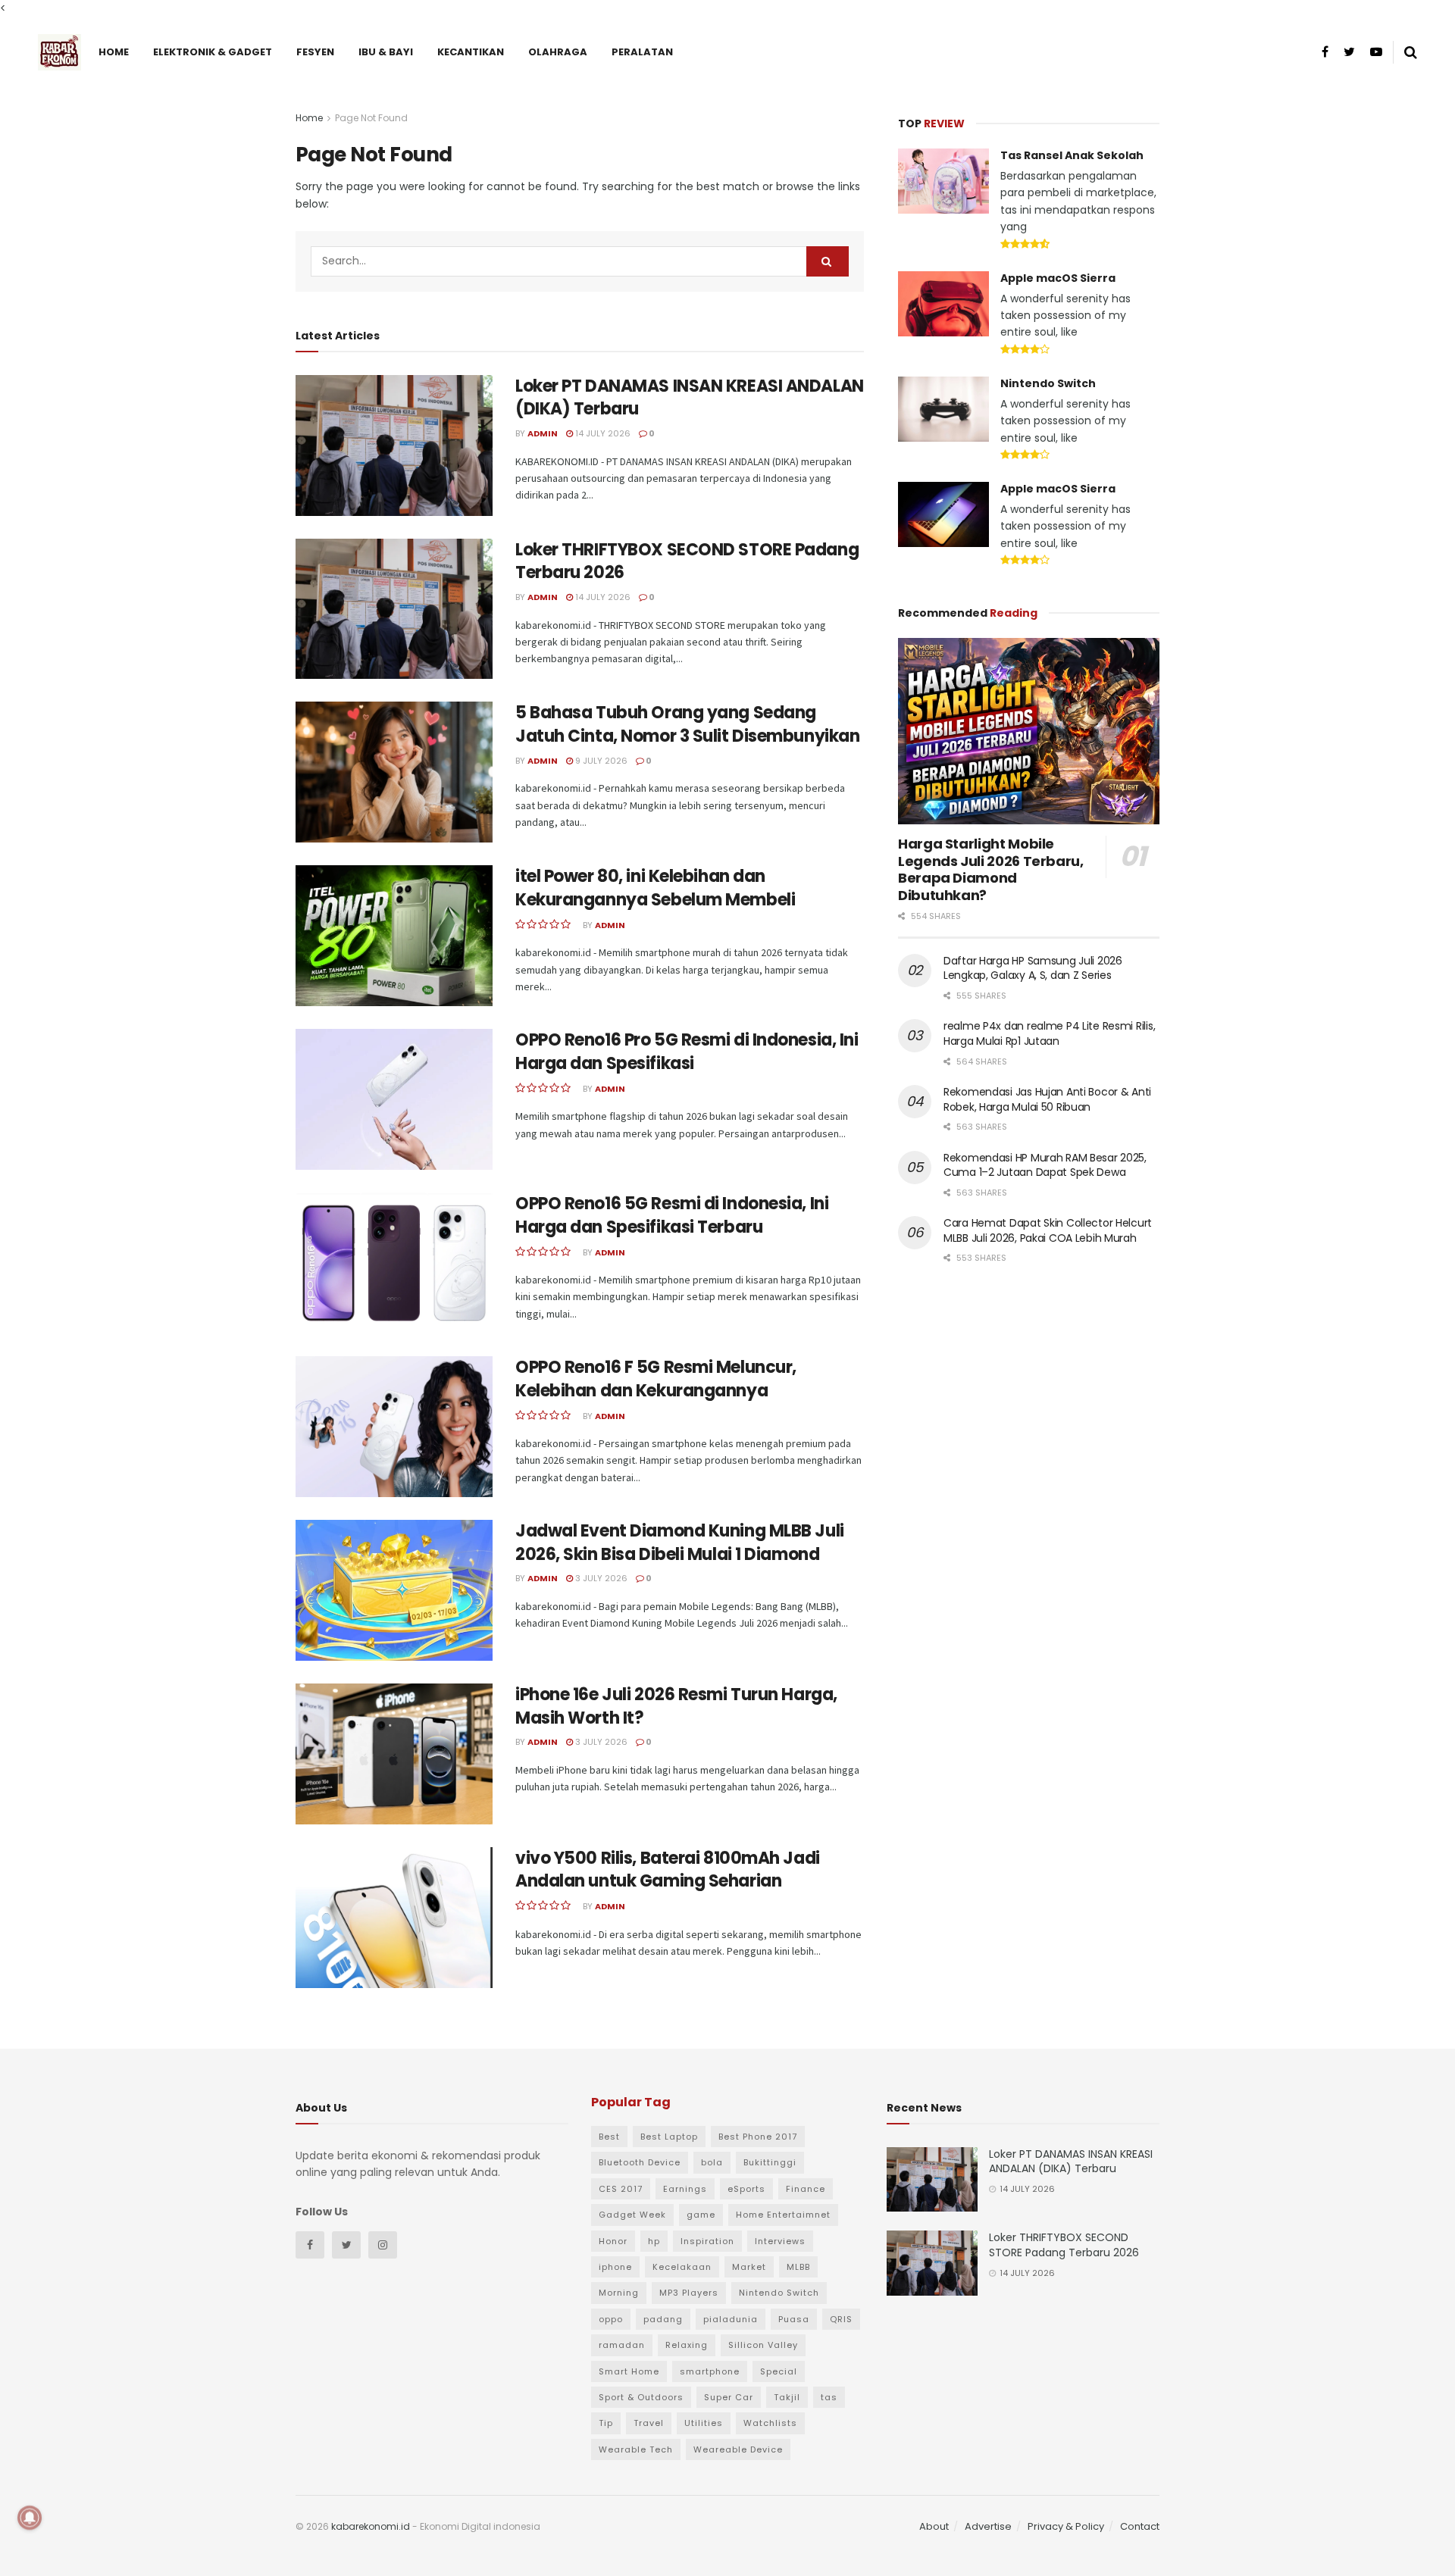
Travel (649, 2423)
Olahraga (558, 52)
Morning (619, 2293)
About (934, 2526)
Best (609, 2137)
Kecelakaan (682, 2267)
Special (779, 2371)
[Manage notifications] (30, 2518)
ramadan (622, 2345)
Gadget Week (632, 2215)
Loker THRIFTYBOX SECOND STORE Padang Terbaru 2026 (687, 561)
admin (543, 433)
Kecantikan (471, 52)
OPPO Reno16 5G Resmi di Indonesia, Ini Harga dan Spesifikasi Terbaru (672, 1215)
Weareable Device (738, 2449)
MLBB (798, 2267)
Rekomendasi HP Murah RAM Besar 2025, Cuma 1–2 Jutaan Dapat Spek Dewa (1045, 1165)
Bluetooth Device (640, 2162)
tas (829, 2397)
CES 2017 (621, 2189)
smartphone (710, 2371)
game (701, 2215)
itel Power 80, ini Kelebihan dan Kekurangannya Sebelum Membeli (655, 888)
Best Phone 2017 (758, 2137)
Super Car (729, 2397)
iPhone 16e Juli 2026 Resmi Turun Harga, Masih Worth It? (676, 1706)
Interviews (780, 2241)
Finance (806, 2189)
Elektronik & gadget (213, 52)
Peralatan (642, 52)
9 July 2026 (600, 761)
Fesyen (315, 52)
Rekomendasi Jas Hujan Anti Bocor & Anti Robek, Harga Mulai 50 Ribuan (1047, 1099)
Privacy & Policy (1066, 2526)
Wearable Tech (636, 2449)
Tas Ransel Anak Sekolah (1072, 155)
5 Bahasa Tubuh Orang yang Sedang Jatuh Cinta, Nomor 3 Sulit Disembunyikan (687, 724)
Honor (613, 2241)
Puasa (794, 2319)
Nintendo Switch (1048, 383)
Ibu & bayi (386, 52)
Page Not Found (371, 118)
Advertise (988, 2526)
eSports (746, 2189)
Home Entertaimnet (783, 2215)
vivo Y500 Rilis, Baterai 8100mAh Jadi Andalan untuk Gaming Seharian (668, 1870)
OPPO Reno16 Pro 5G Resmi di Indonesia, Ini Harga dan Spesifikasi (687, 1052)
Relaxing (687, 2345)
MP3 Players (689, 2293)
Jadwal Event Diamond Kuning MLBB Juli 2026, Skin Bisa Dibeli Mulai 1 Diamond (680, 1543)
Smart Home (629, 2371)
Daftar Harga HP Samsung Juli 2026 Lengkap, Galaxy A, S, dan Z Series (1033, 968)
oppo (611, 2319)
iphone (615, 2267)
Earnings (685, 2189)
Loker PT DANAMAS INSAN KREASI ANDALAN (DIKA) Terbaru (690, 398)
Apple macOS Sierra (1058, 278)
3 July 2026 (600, 1578)
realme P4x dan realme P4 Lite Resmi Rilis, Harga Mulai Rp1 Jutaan (1049, 1033)
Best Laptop (669, 2137)
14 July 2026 (602, 433)
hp (654, 2241)
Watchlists (770, 2423)
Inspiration (707, 2241)
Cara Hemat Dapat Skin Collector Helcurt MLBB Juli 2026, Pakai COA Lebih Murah (1048, 1230)
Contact (1140, 2526)
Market (749, 2267)
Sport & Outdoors (641, 2397)
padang (663, 2319)
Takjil (787, 2397)
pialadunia (731, 2319)
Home (114, 52)
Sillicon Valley (763, 2345)
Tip (606, 2423)
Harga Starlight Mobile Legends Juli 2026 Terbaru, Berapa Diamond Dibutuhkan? (991, 869)
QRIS (841, 2319)
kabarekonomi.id (371, 2526)
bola (712, 2162)
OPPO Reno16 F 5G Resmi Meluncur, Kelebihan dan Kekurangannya (656, 1379)
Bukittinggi (770, 2162)
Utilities (704, 2423)
